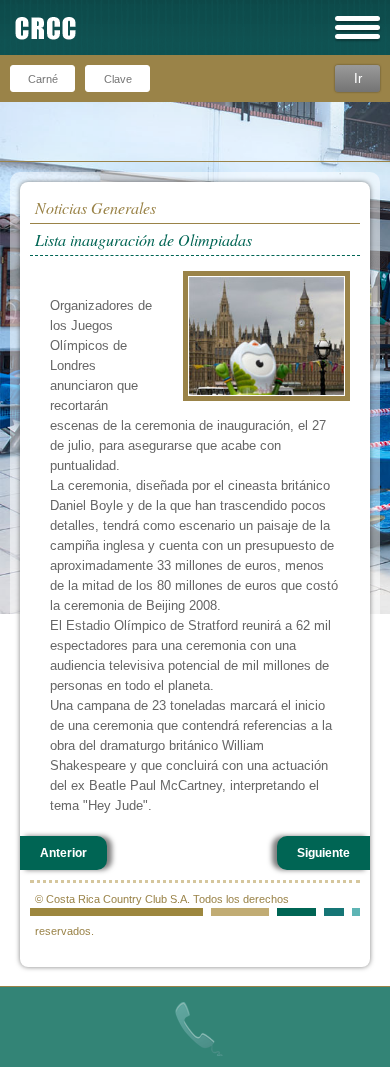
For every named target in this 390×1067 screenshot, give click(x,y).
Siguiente (323, 853)
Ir (358, 78)
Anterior (63, 853)
